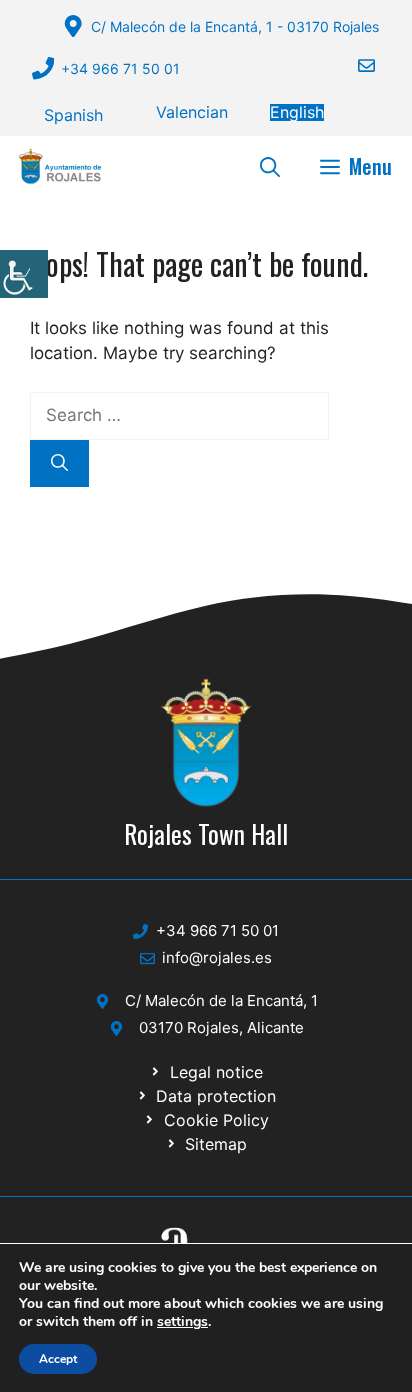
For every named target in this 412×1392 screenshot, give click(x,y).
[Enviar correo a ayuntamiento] (354, 65)
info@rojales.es (217, 957)
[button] (270, 166)
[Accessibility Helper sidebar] (24, 274)
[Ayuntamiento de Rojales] (60, 166)
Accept (58, 1359)
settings (182, 1322)
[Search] (59, 464)
